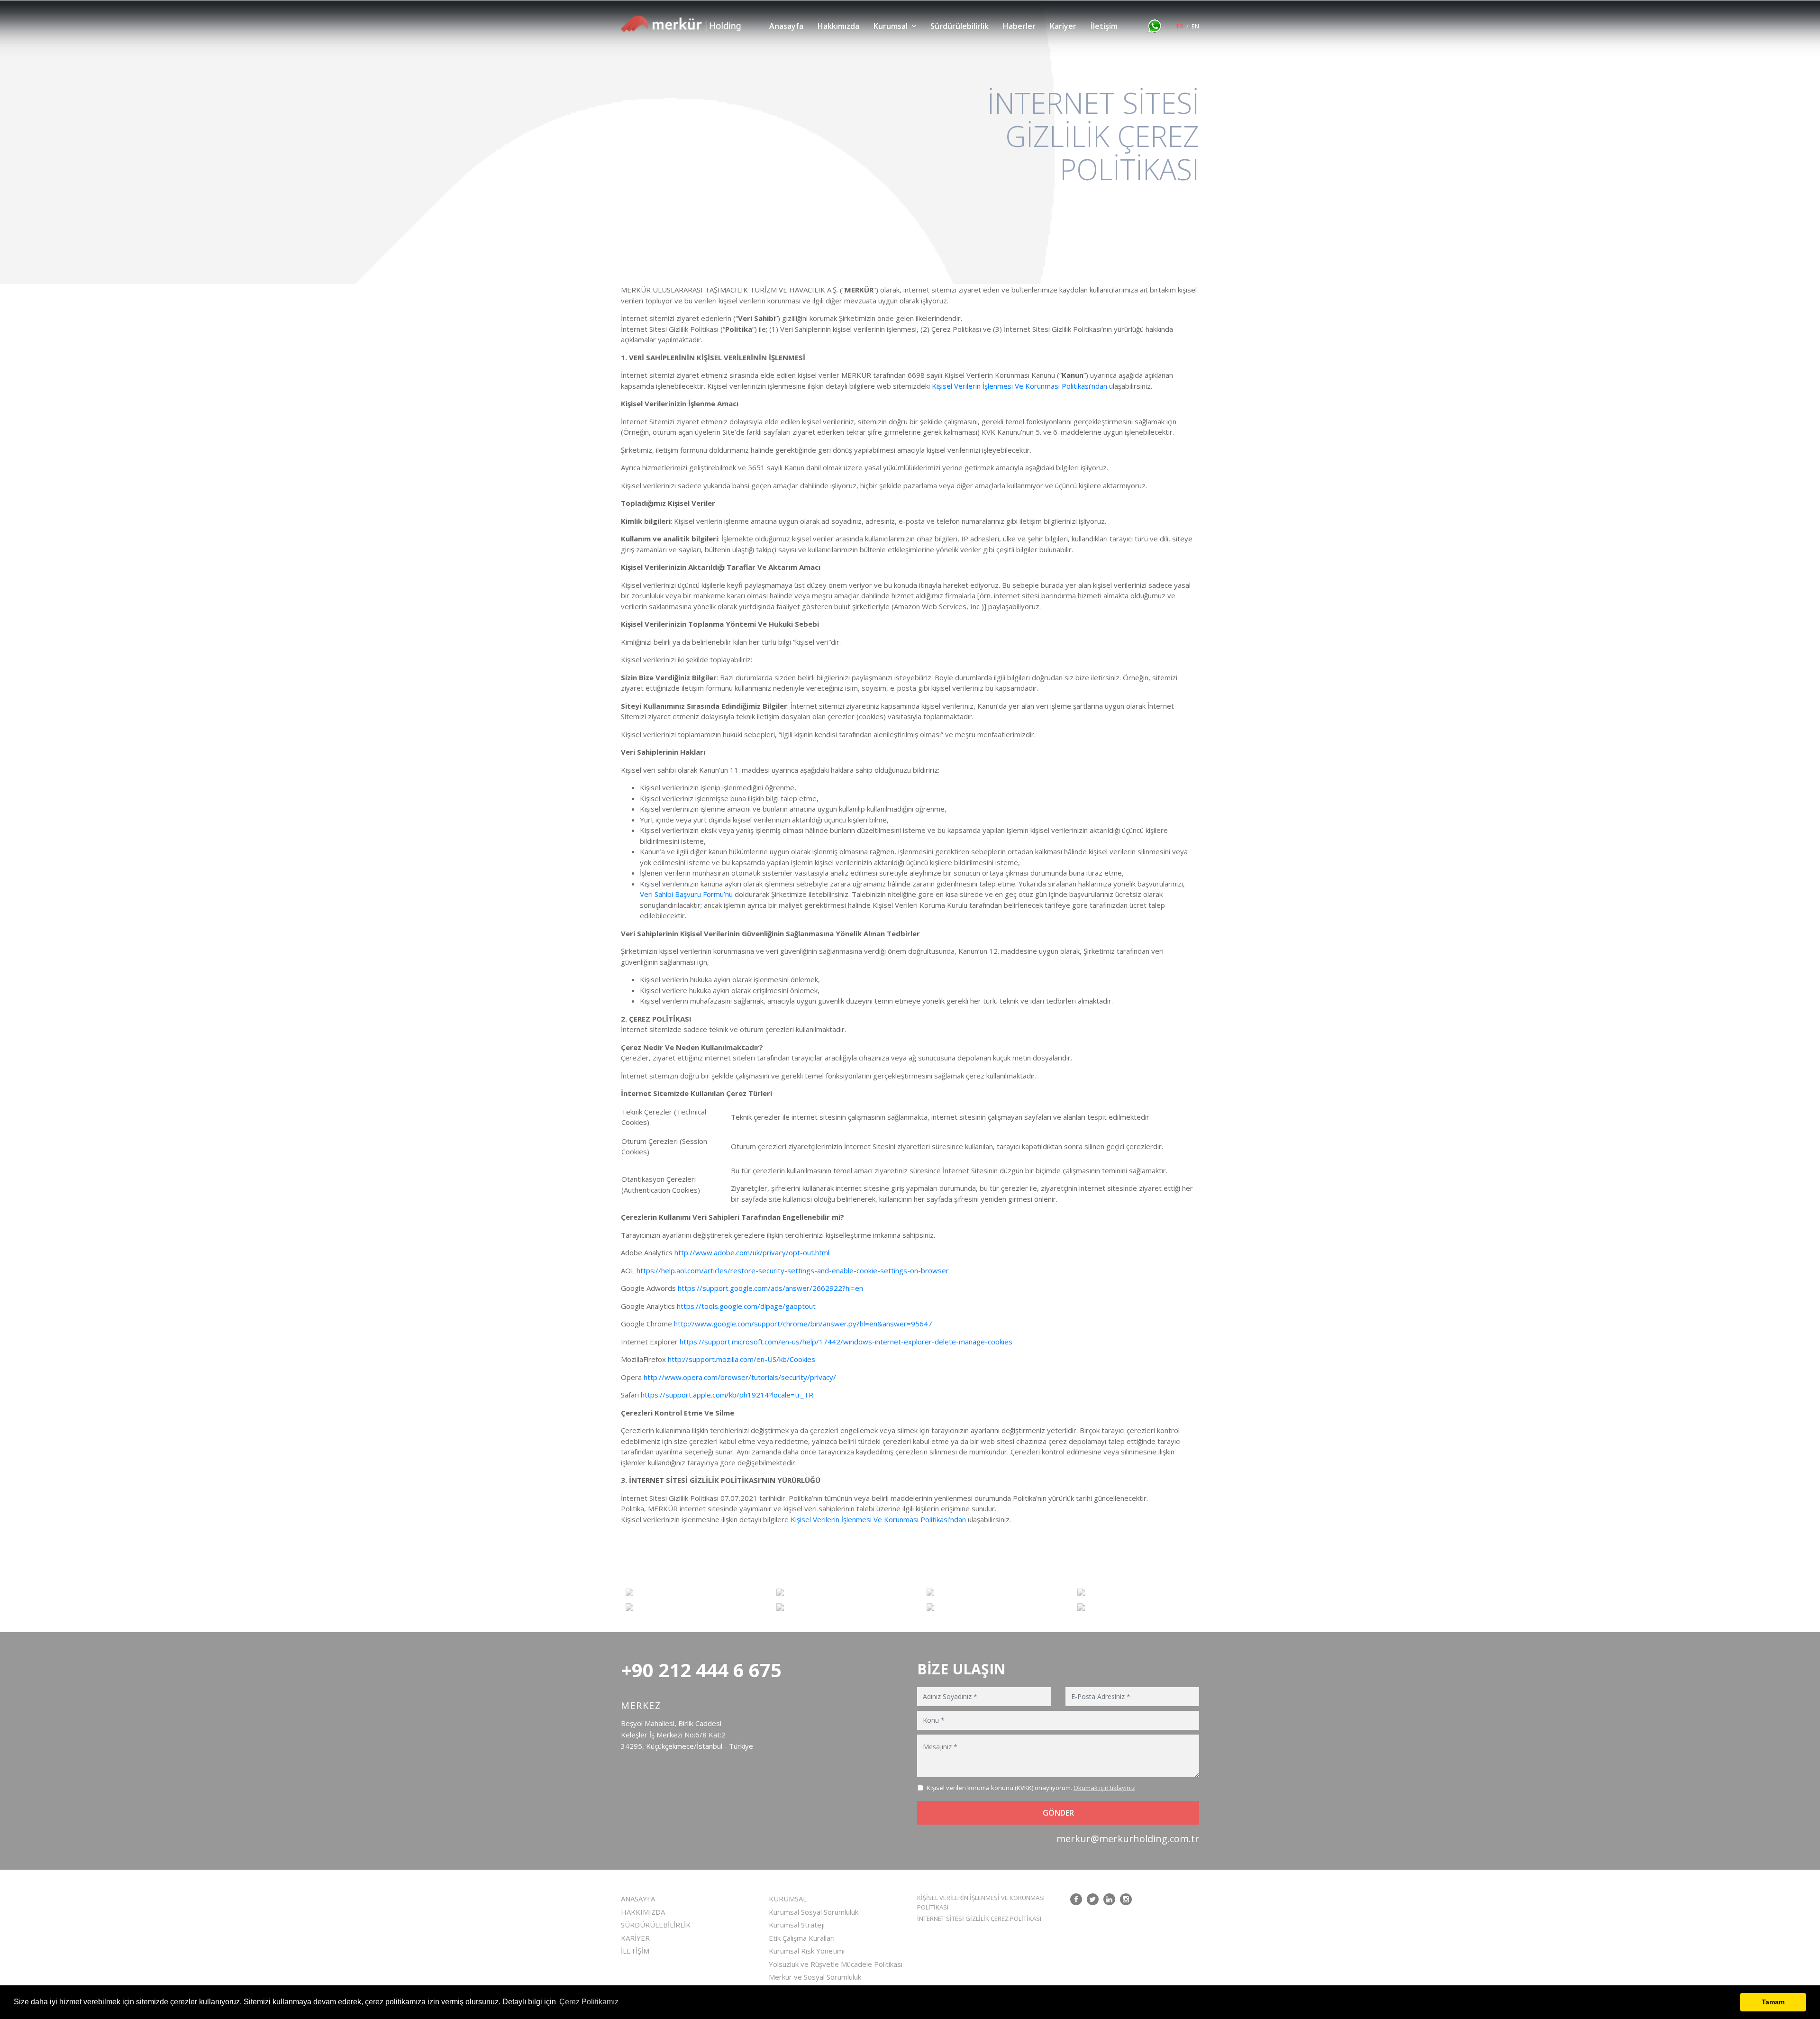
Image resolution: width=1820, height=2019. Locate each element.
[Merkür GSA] (684, 1607)
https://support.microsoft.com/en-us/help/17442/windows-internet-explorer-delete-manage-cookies (846, 1342)
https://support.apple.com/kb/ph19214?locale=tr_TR (727, 1395)
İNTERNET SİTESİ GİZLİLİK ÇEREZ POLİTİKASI (979, 1919)
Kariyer (1063, 26)
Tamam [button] (1773, 2002)
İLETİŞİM (635, 1951)
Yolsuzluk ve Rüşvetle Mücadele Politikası (836, 1964)
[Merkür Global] (1136, 1592)
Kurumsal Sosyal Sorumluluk (814, 1912)
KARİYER (635, 1938)
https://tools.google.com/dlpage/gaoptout (746, 1306)
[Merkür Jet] (835, 1607)
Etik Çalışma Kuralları (802, 1938)
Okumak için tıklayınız (1104, 1788)
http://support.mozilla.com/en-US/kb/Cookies (742, 1359)
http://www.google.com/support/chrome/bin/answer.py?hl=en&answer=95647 (803, 1324)
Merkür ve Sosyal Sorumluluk (815, 1977)
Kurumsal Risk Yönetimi (807, 1951)
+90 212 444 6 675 (701, 1670)
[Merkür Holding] (681, 24)
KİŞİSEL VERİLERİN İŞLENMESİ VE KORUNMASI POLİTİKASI (981, 1902)
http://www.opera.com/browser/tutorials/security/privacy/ (740, 1377)
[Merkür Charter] (985, 1592)
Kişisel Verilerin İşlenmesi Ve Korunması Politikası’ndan (1019, 386)
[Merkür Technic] (985, 1607)
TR (1179, 26)
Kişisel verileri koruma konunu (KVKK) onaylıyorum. (1031, 1788)
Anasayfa (786, 26)
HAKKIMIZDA (643, 1912)
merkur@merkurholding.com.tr (1128, 1839)
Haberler (1019, 26)
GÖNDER (1058, 1813)
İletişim (1104, 26)
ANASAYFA (638, 1899)
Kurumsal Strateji (797, 1925)
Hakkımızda (838, 26)
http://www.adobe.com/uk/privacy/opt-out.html (752, 1252)
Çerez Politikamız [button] (589, 2002)
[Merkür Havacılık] (684, 1592)
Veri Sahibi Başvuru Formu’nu (686, 894)
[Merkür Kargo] (835, 1592)
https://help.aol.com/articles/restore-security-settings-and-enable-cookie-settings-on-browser (793, 1270)
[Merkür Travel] (1136, 1607)
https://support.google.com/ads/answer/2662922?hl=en (770, 1288)
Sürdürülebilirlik (960, 26)
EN (1195, 26)
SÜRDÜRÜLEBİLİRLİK (656, 1925)
